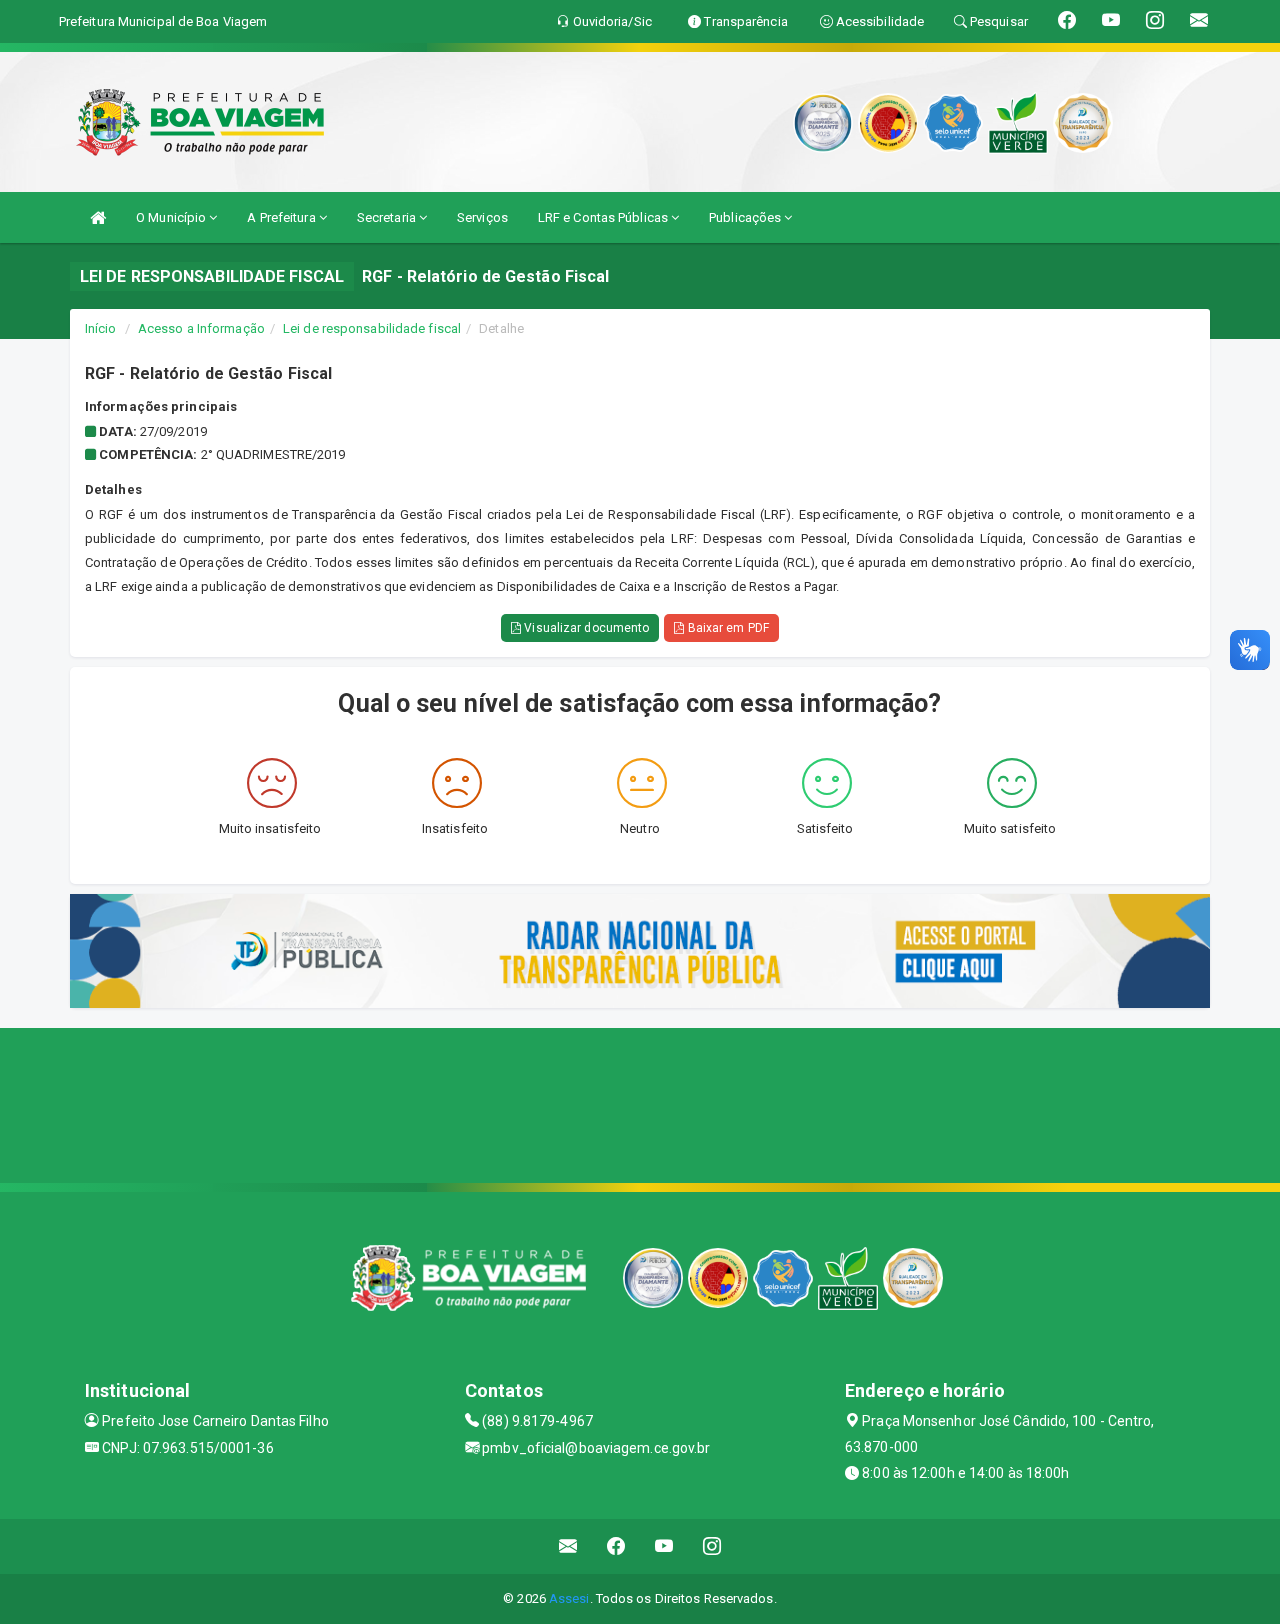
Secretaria (388, 217)
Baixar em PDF (726, 628)
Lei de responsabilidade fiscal (372, 328)
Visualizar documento (585, 628)
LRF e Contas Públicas (604, 217)
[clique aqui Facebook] (616, 1546)
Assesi (569, 1598)
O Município (172, 217)
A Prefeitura (282, 217)
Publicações (746, 217)
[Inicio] (98, 217)
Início (101, 328)
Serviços (482, 217)
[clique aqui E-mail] (568, 1546)
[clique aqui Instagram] (712, 1546)
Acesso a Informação (201, 328)
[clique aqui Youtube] (664, 1546)
